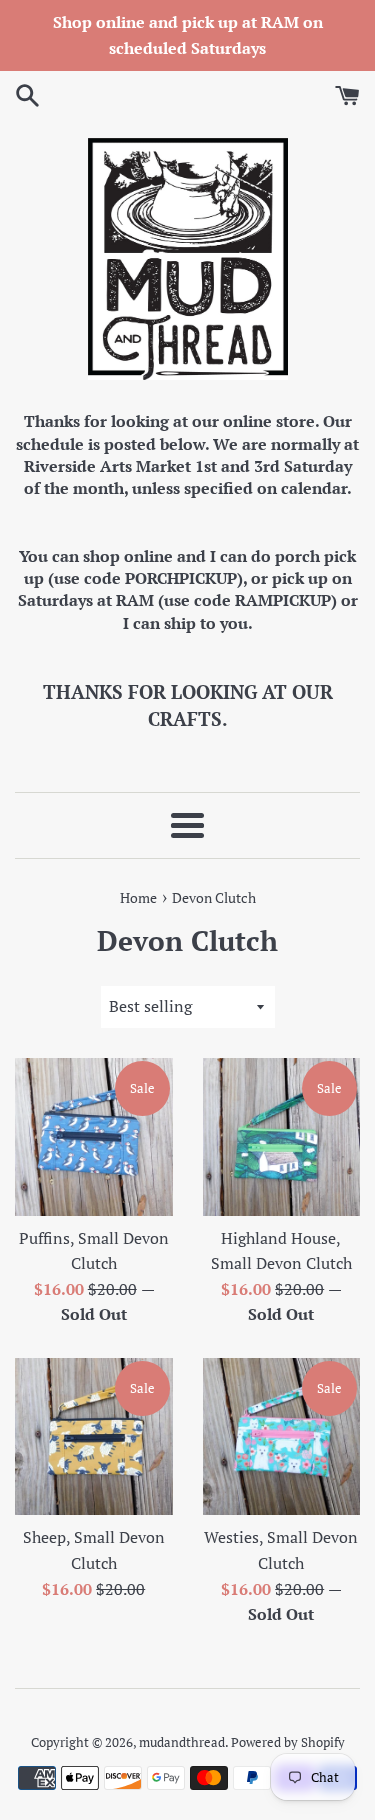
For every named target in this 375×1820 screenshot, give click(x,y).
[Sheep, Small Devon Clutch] (94, 1437)
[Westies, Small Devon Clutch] (282, 1437)
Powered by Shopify (288, 1742)
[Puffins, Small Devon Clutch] (94, 1137)
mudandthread (182, 1742)
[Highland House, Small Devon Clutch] (282, 1137)
